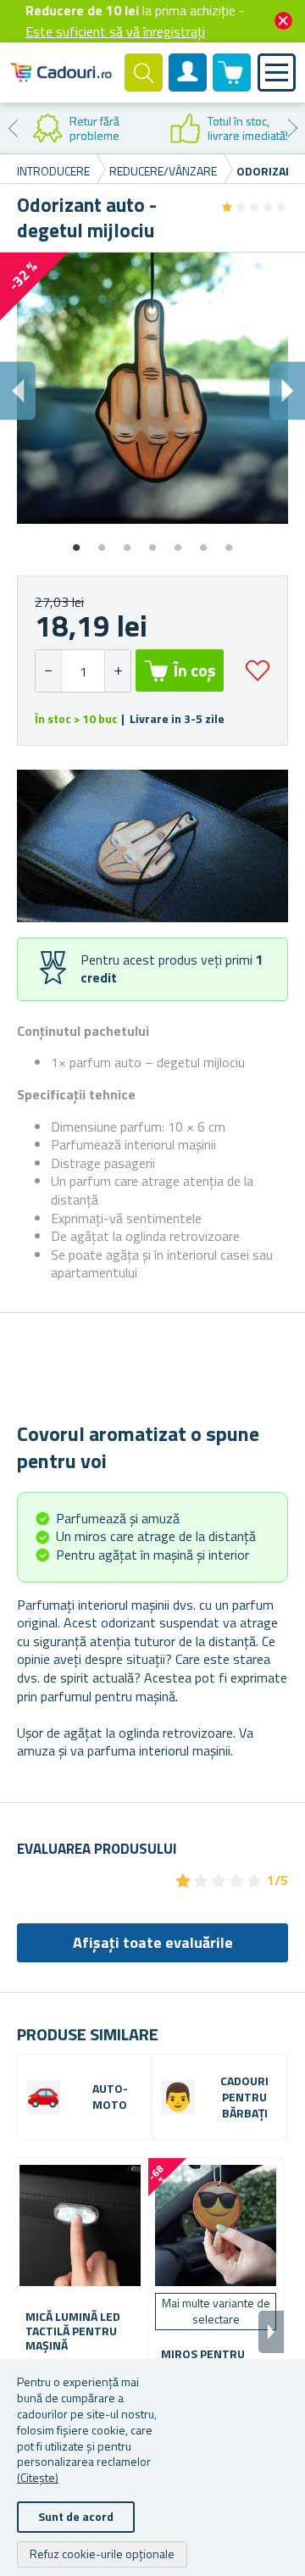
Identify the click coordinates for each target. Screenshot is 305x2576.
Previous (13, 128)
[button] (117, 671)
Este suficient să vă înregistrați (115, 31)
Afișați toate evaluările (153, 1942)
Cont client (188, 86)
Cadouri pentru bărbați (244, 2098)
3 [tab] (127, 542)
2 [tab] (102, 542)
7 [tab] (229, 542)
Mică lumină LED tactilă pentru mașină (73, 2331)
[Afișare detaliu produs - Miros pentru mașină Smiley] (216, 2225)
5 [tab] (178, 542)
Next (292, 128)
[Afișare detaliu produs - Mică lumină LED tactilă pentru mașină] (80, 2225)
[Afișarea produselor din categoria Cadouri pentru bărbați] (178, 2097)
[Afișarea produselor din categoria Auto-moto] (43, 2097)
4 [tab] (152, 542)
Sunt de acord (76, 2516)
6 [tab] (203, 542)
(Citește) (38, 2477)
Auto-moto (110, 2097)
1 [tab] (76, 542)
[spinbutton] (83, 671)
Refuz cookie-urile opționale (102, 2554)
